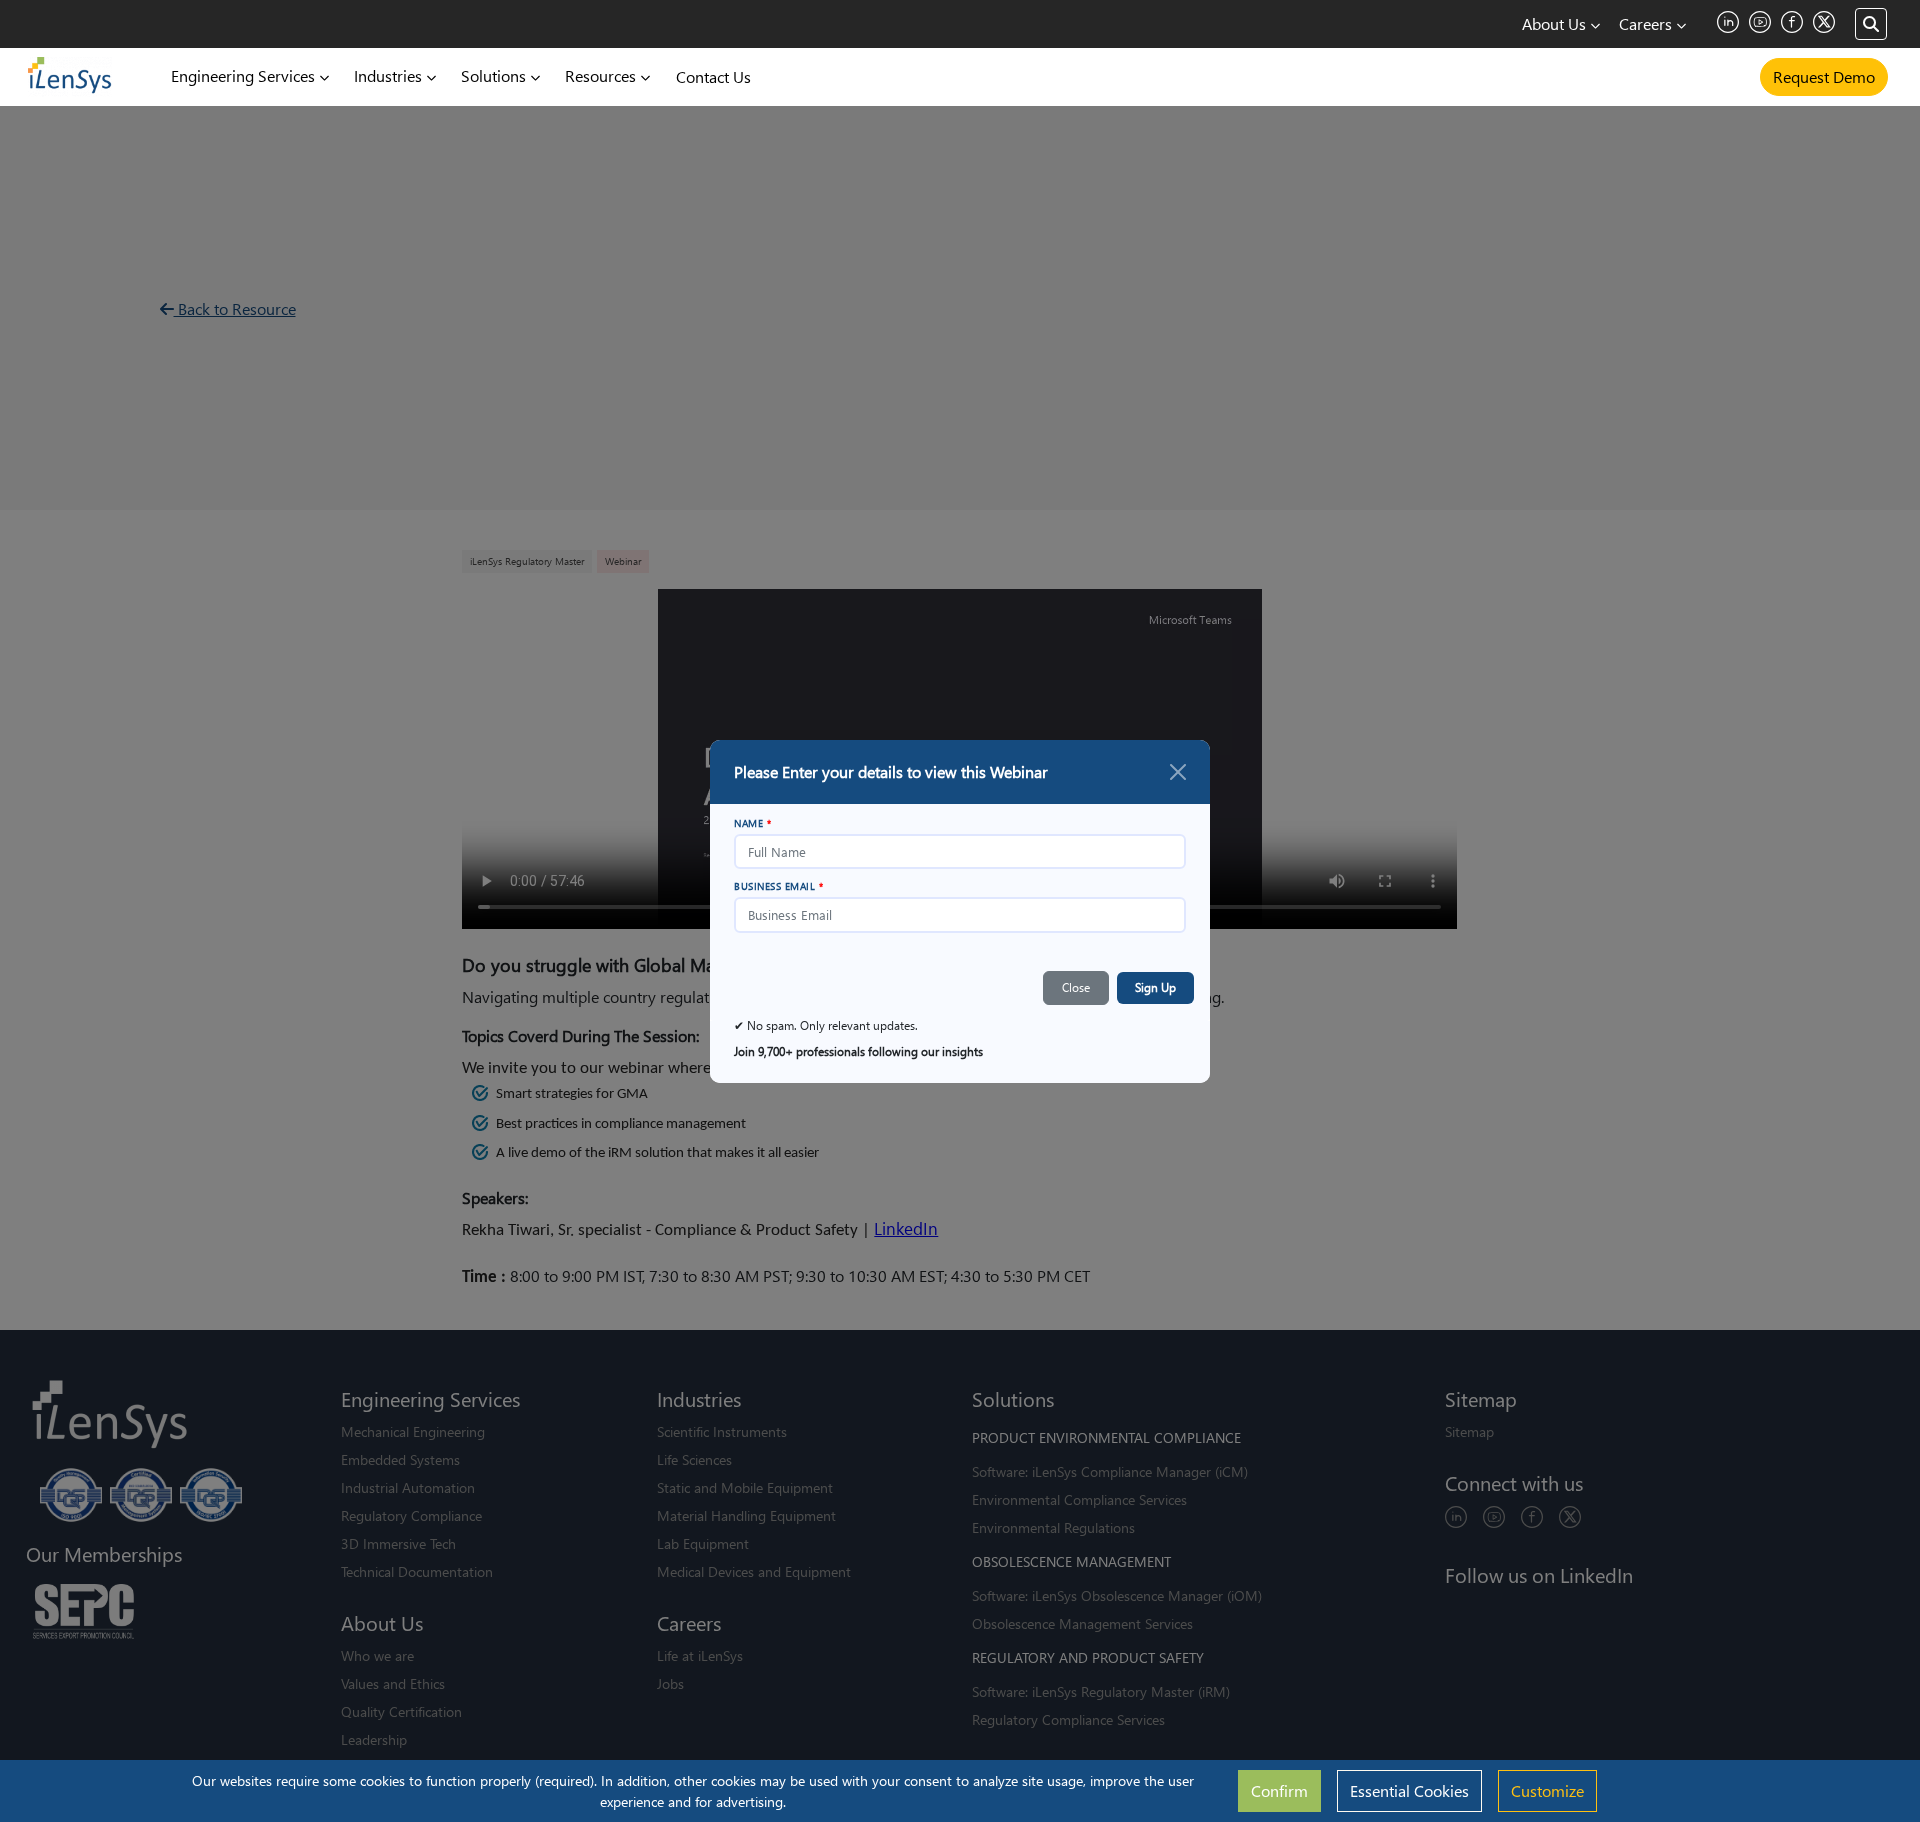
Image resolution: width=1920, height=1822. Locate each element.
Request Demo (1824, 76)
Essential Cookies (1409, 1790)
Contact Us (713, 76)
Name (752, 823)
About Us (1556, 23)
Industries (390, 75)
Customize (1547, 1790)
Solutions (495, 75)
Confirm (1279, 1790)
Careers (1647, 23)
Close (1076, 987)
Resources (602, 75)
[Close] (1178, 772)
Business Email (778, 886)
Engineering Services (245, 75)
